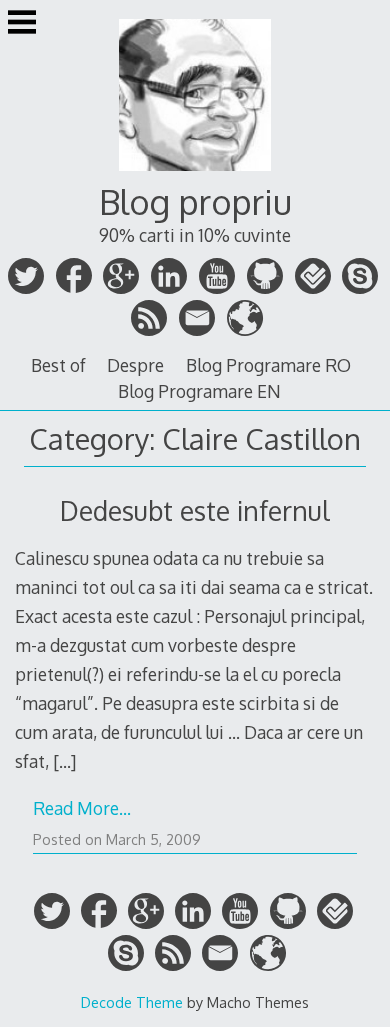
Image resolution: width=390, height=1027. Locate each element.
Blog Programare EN (199, 391)
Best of (58, 365)
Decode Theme (132, 1002)
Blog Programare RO (268, 365)
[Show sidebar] (22, 24)
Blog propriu (195, 201)
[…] (64, 761)
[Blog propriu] (195, 173)
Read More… (82, 808)
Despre (135, 365)
